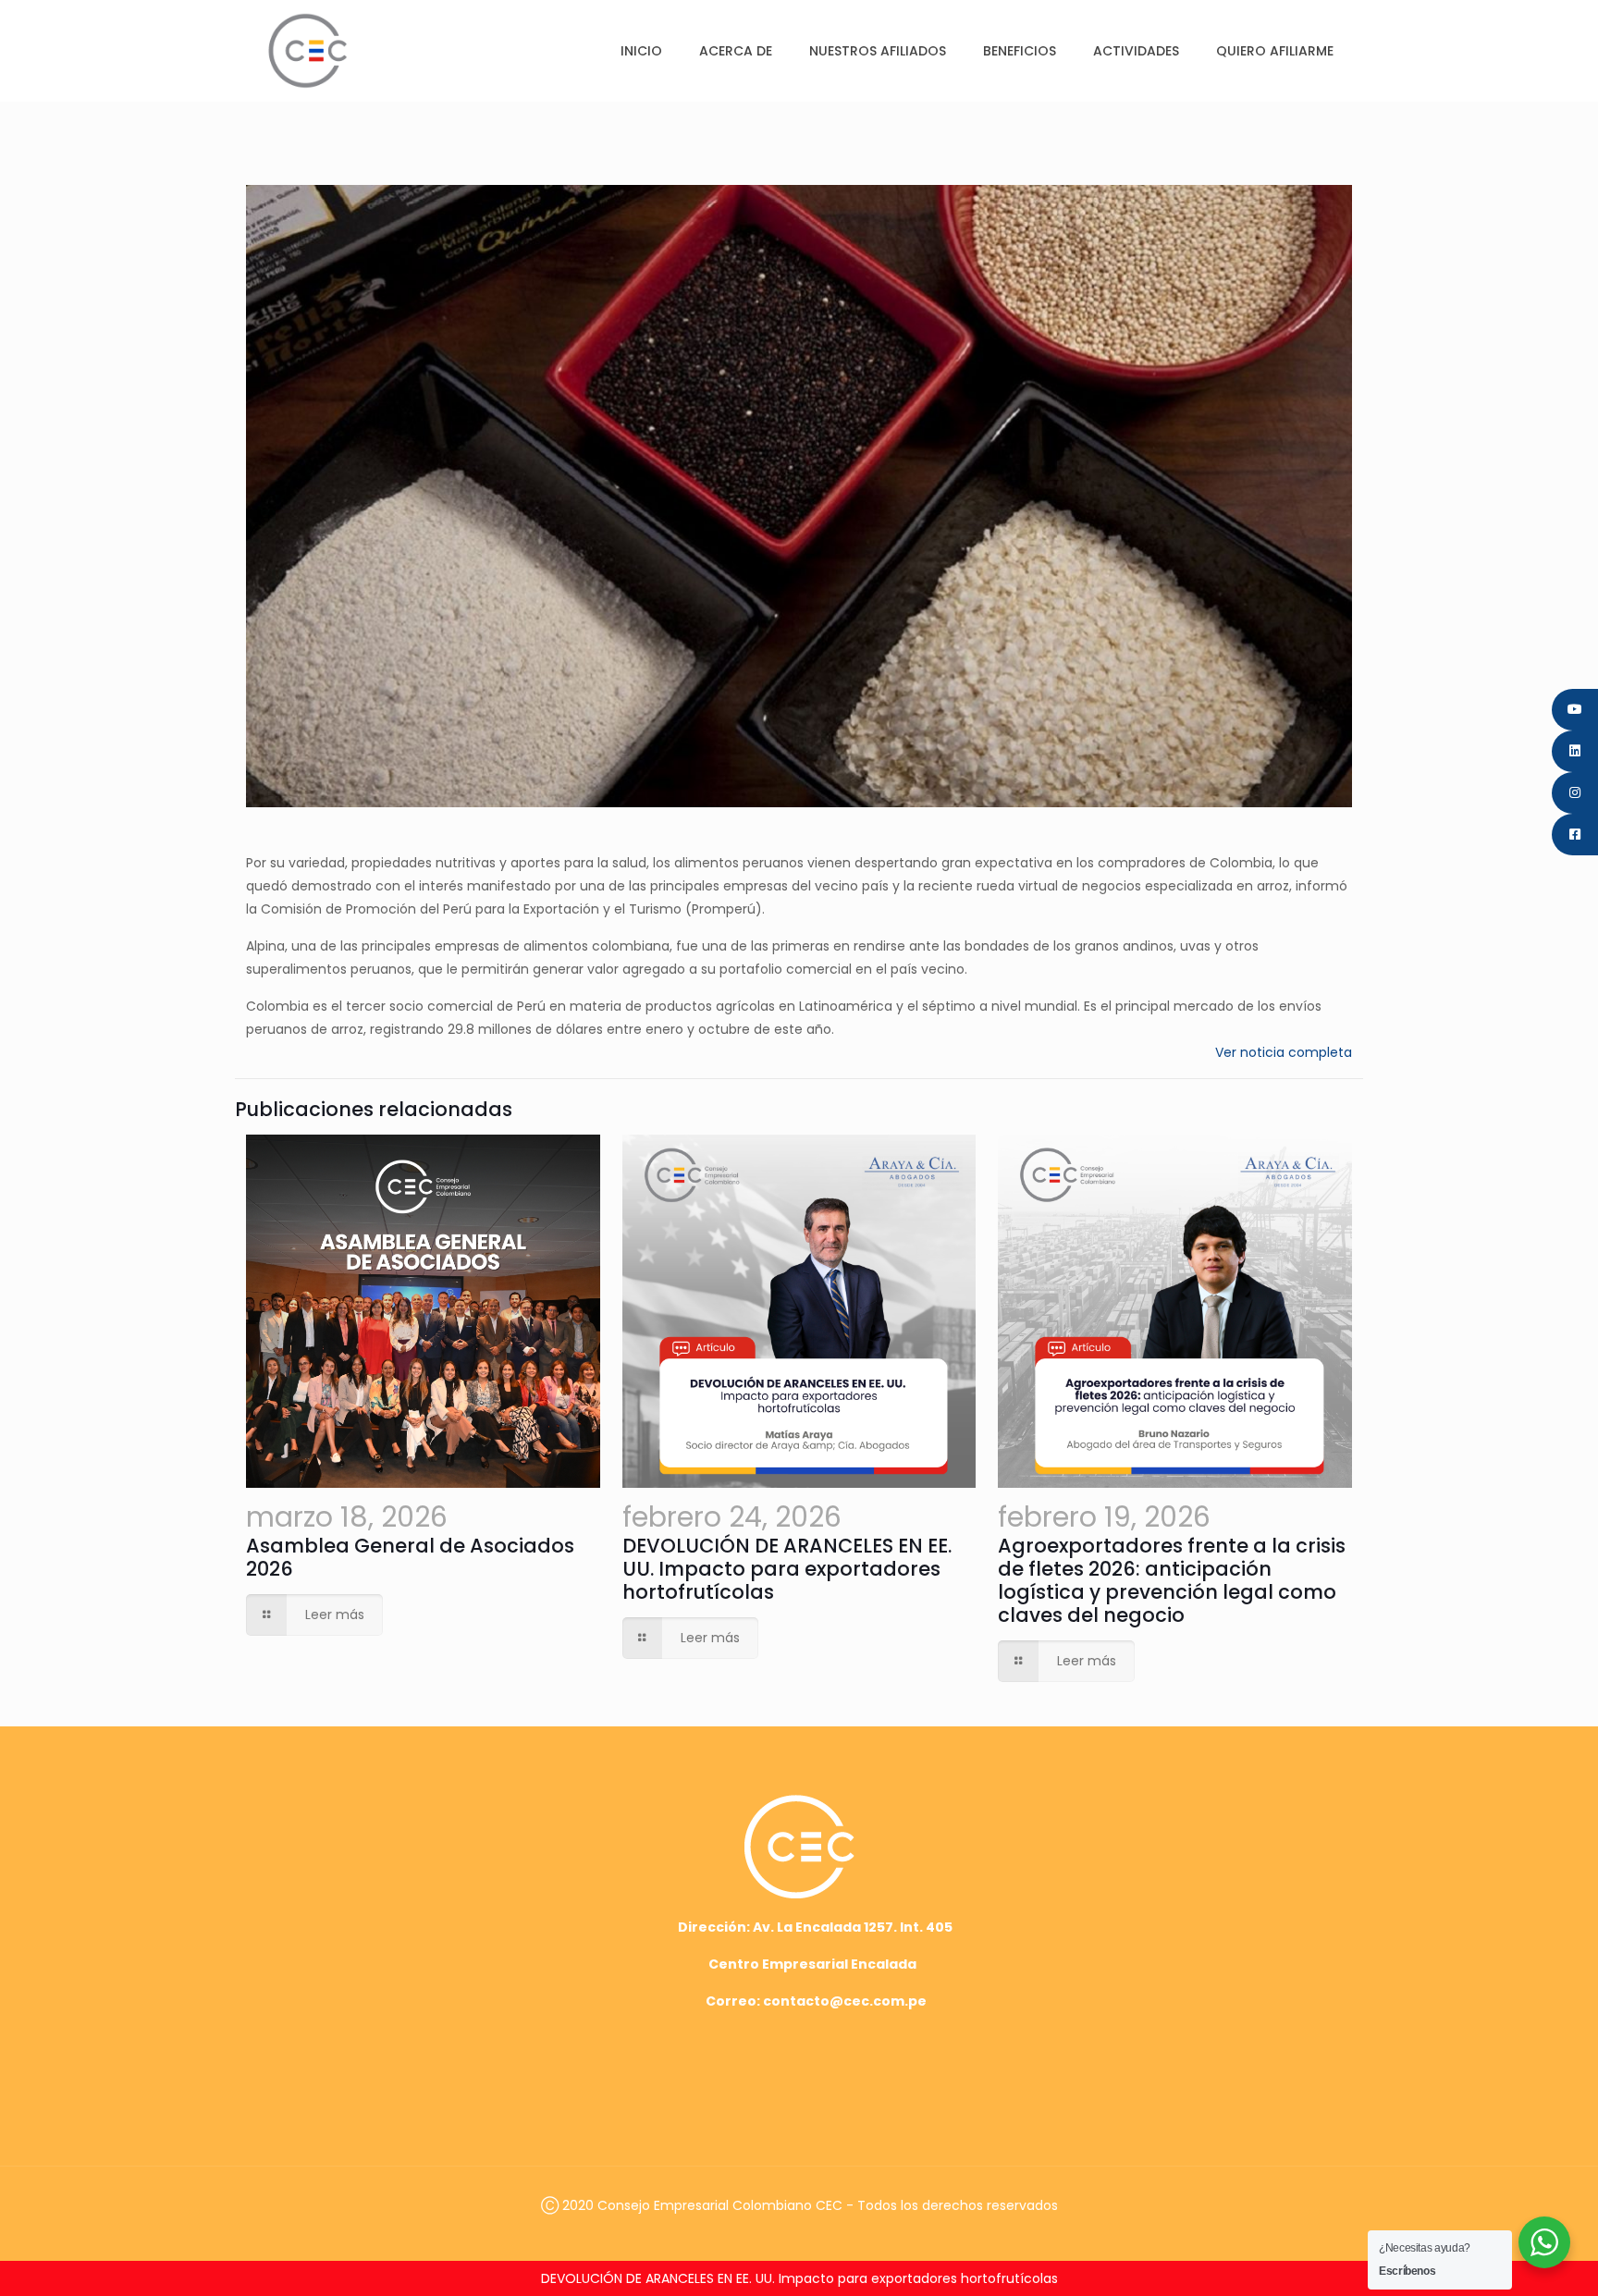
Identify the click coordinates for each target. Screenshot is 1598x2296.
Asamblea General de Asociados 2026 (410, 1557)
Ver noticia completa (1284, 1052)
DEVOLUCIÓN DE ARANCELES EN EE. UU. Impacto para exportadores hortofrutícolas (787, 1569)
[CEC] (307, 50)
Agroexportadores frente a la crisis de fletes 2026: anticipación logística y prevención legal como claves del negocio (1172, 1580)
